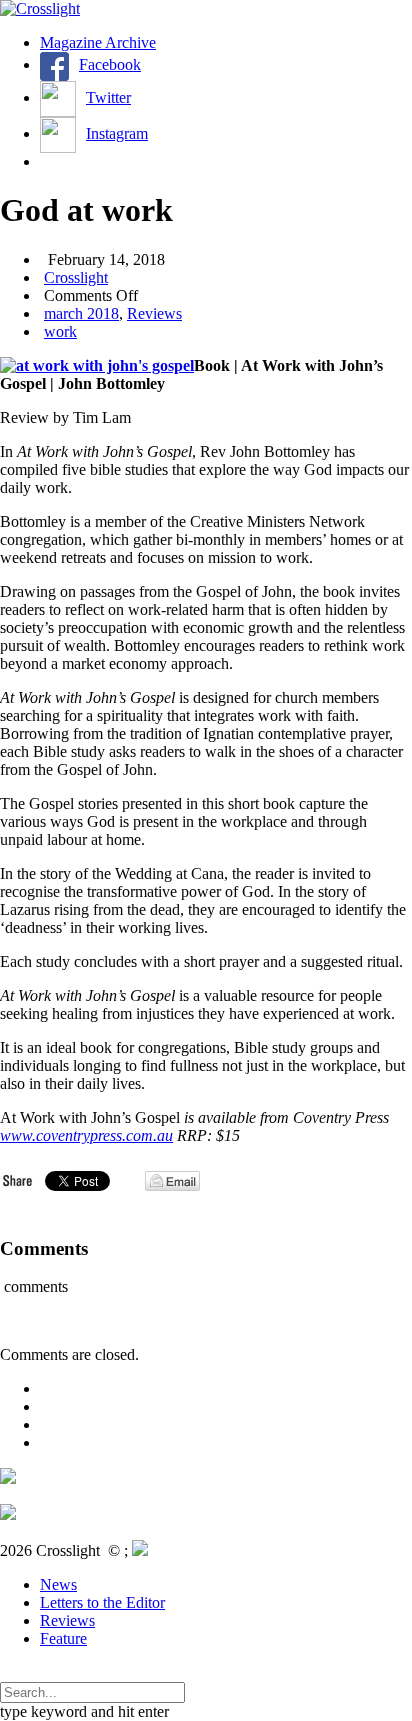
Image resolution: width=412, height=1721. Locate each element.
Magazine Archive (98, 42)
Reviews (154, 313)
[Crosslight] (40, 8)
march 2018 (81, 313)
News (58, 1584)
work (60, 331)
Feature (63, 1638)
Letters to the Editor (102, 1602)
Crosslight (76, 277)
